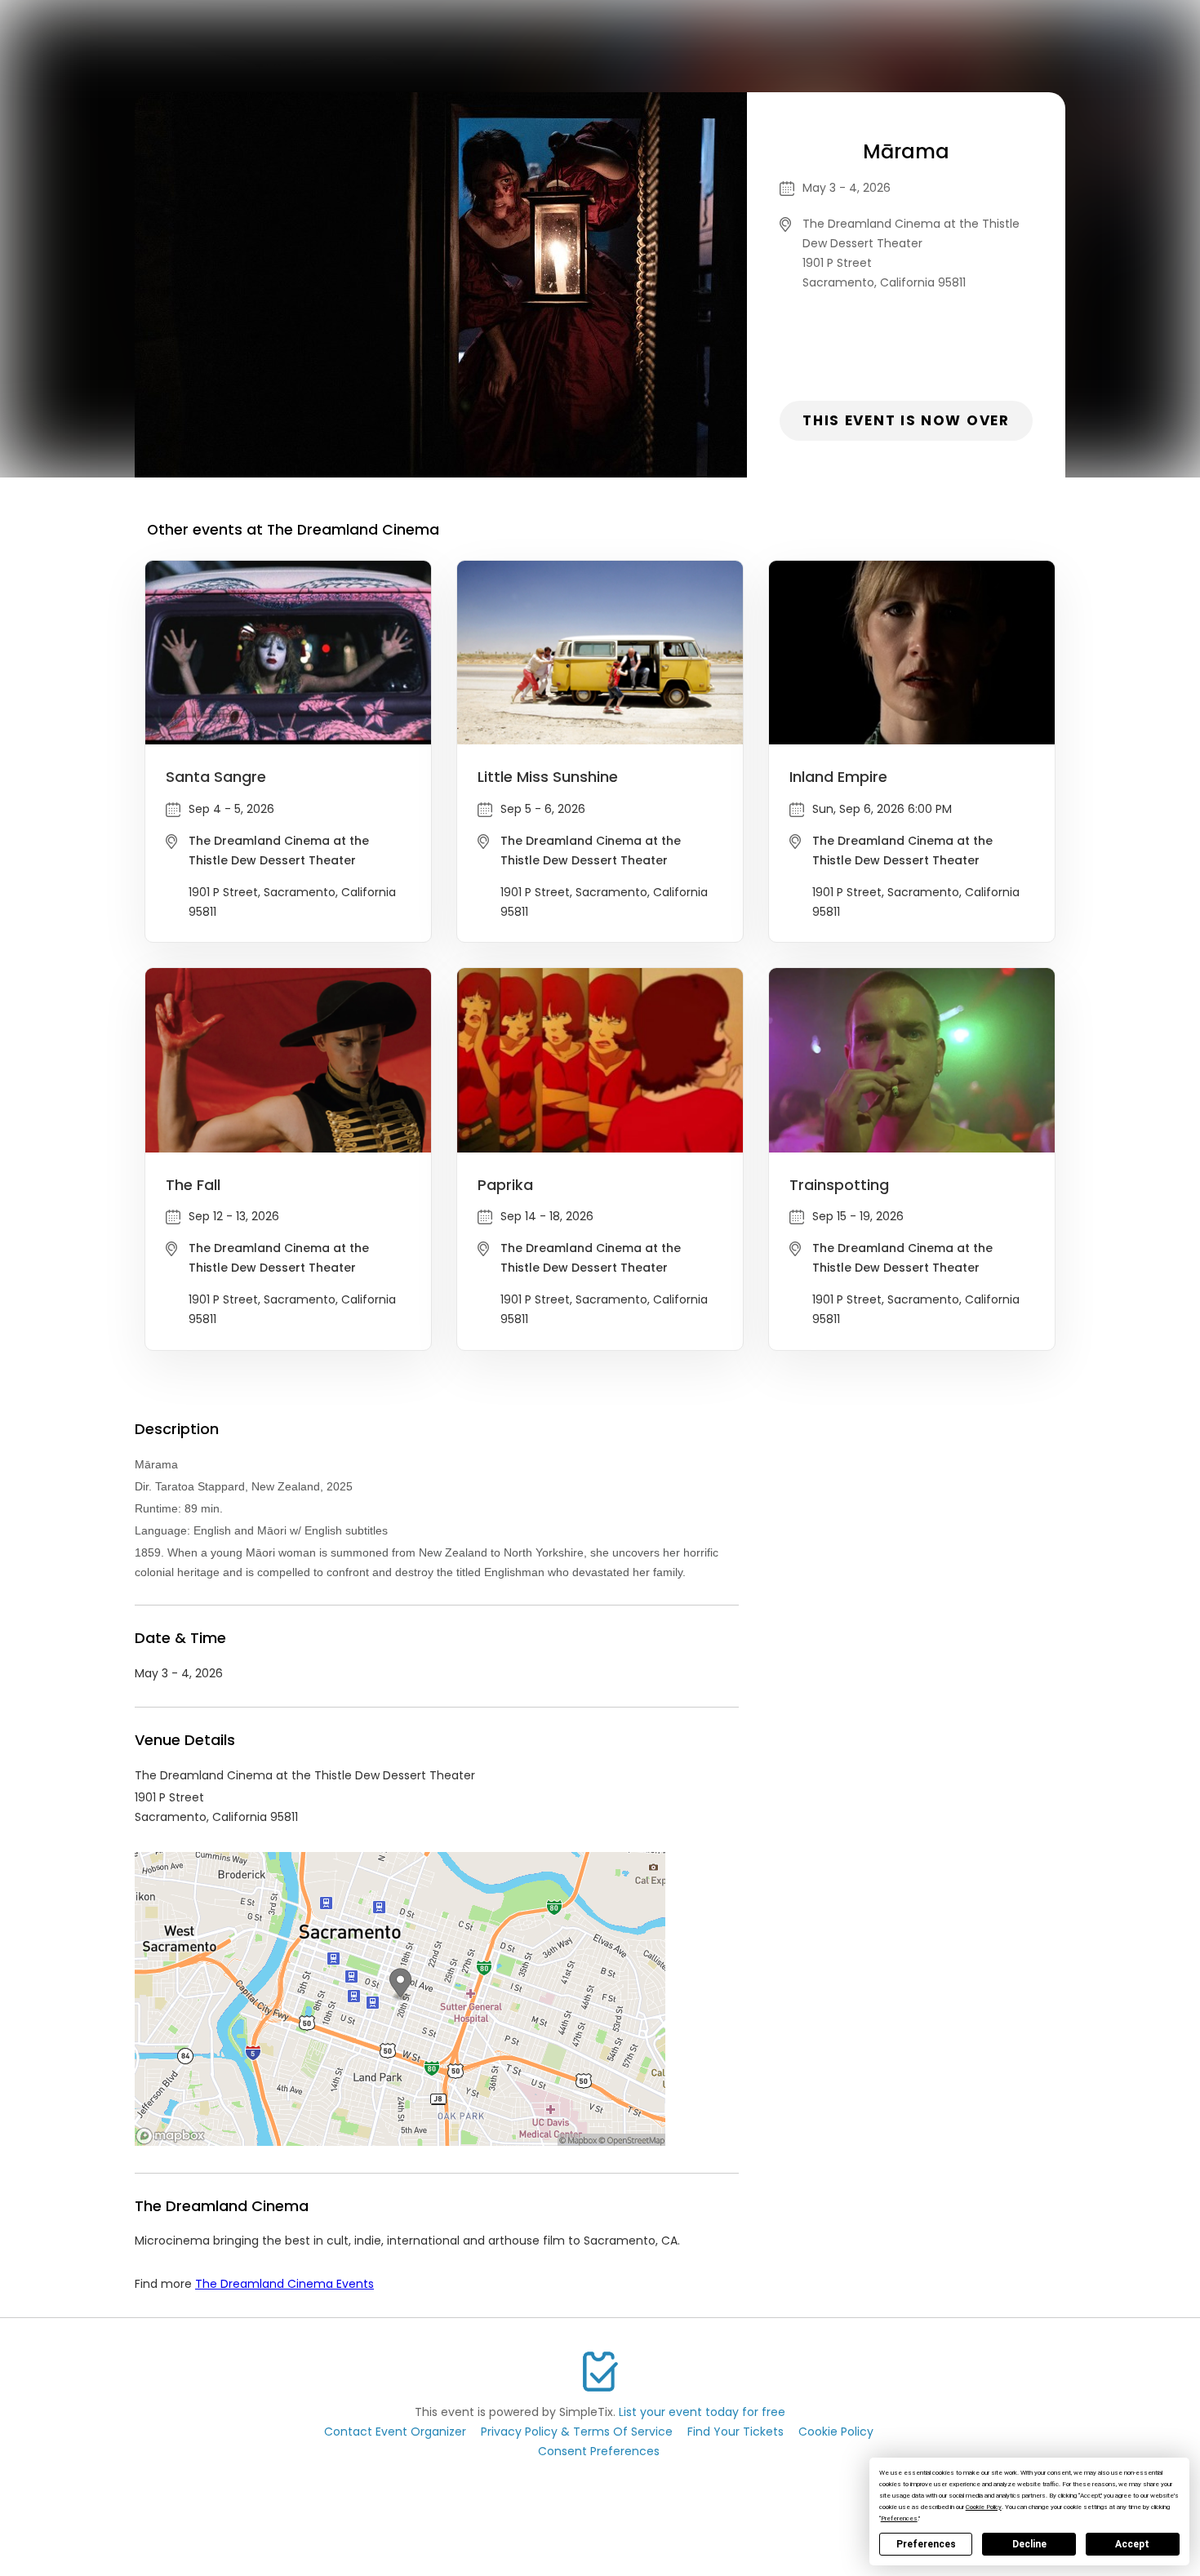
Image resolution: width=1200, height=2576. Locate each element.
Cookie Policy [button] (984, 2507)
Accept (1132, 2544)
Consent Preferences (599, 2451)
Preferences (926, 2544)
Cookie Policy (836, 2432)
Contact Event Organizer (395, 2432)
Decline (1029, 2544)
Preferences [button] (899, 2518)
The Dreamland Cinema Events (284, 2284)
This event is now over (906, 420)
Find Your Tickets (736, 2432)
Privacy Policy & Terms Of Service (577, 2432)
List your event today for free (702, 2412)
